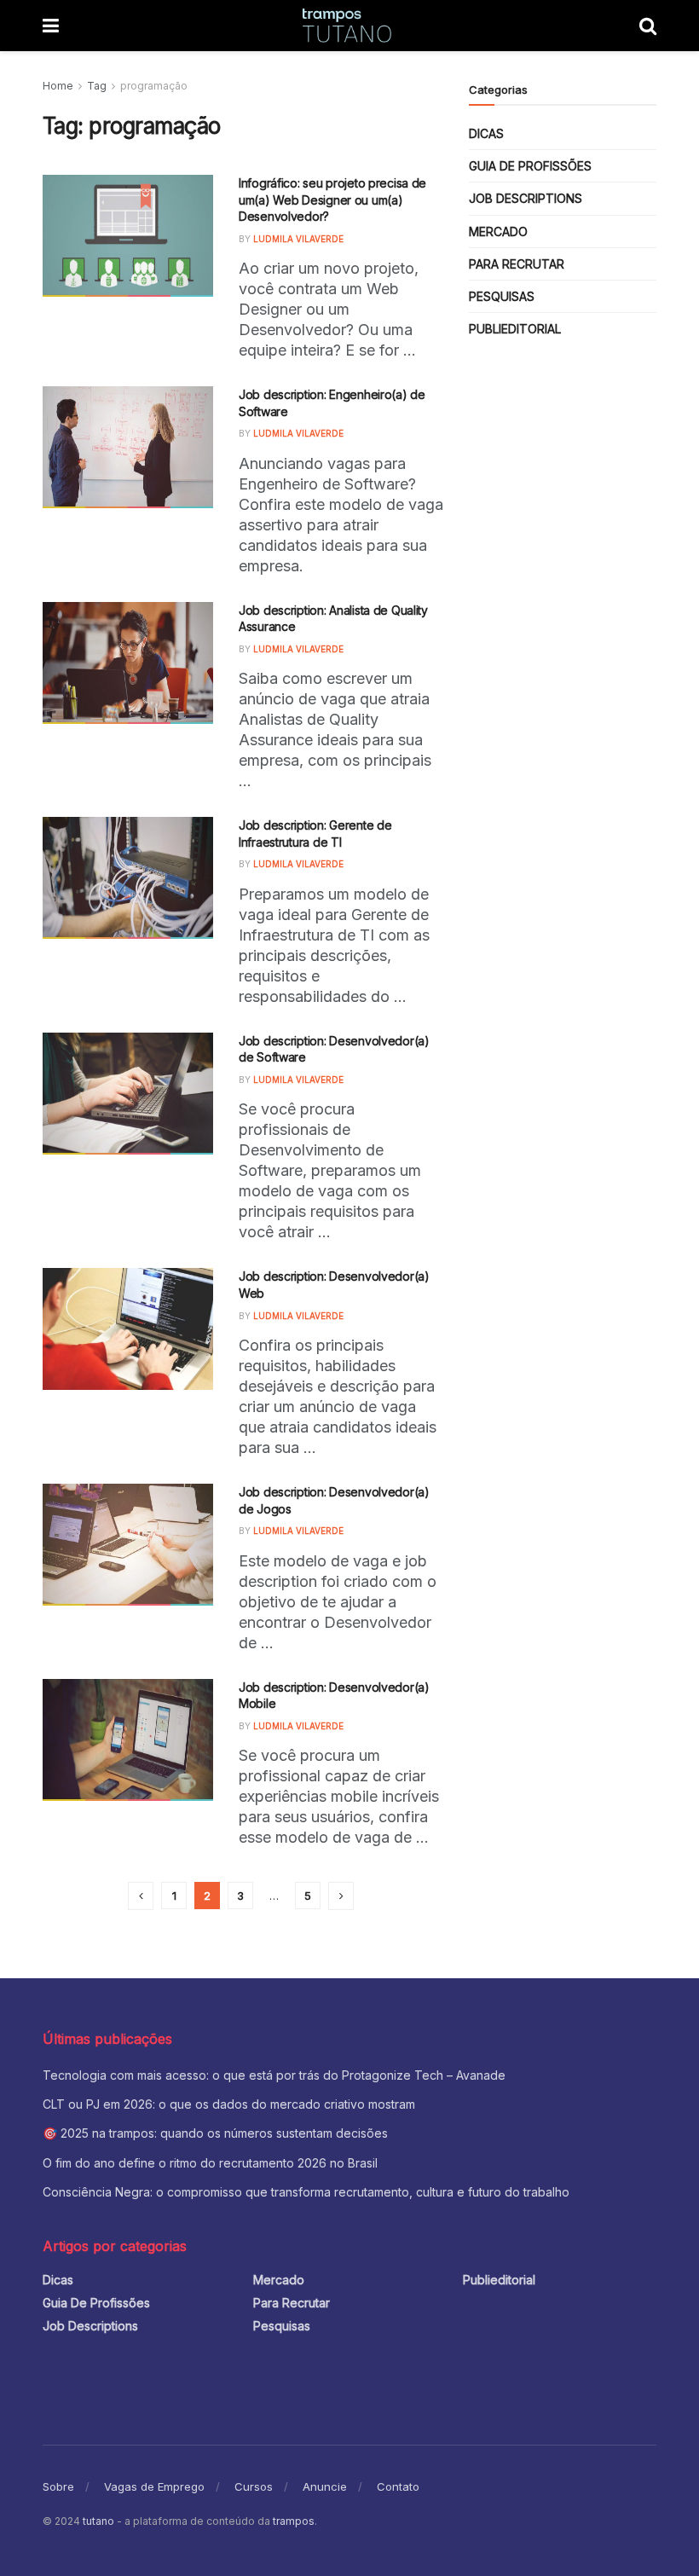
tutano (98, 2521)
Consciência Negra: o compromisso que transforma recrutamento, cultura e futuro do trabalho (306, 2192)
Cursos (254, 2486)
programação (154, 86)
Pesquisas (502, 296)
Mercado (498, 232)
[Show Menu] (51, 26)
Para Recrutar (517, 264)
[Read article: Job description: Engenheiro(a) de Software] (128, 447)
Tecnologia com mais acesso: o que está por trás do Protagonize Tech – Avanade (276, 2075)
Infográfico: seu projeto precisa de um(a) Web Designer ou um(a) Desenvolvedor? (332, 200)
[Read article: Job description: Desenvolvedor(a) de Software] (128, 1094)
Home (58, 86)
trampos (294, 2521)
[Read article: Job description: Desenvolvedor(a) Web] (128, 1329)
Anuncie (325, 2486)
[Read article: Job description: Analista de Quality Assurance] (128, 663)
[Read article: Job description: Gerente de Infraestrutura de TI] (128, 878)
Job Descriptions (526, 198)
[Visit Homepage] (349, 26)
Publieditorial (515, 329)
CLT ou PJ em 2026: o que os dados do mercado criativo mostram (229, 2104)
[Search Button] (648, 26)
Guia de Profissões (530, 166)
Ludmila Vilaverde (298, 239)
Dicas (486, 133)
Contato (398, 2486)
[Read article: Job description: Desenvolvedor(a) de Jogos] (128, 1545)
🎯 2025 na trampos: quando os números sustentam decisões (215, 2133)
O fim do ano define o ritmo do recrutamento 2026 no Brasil (210, 2163)
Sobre (58, 2486)
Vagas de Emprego (154, 2486)
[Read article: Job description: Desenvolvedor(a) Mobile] (128, 1740)
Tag (97, 86)
